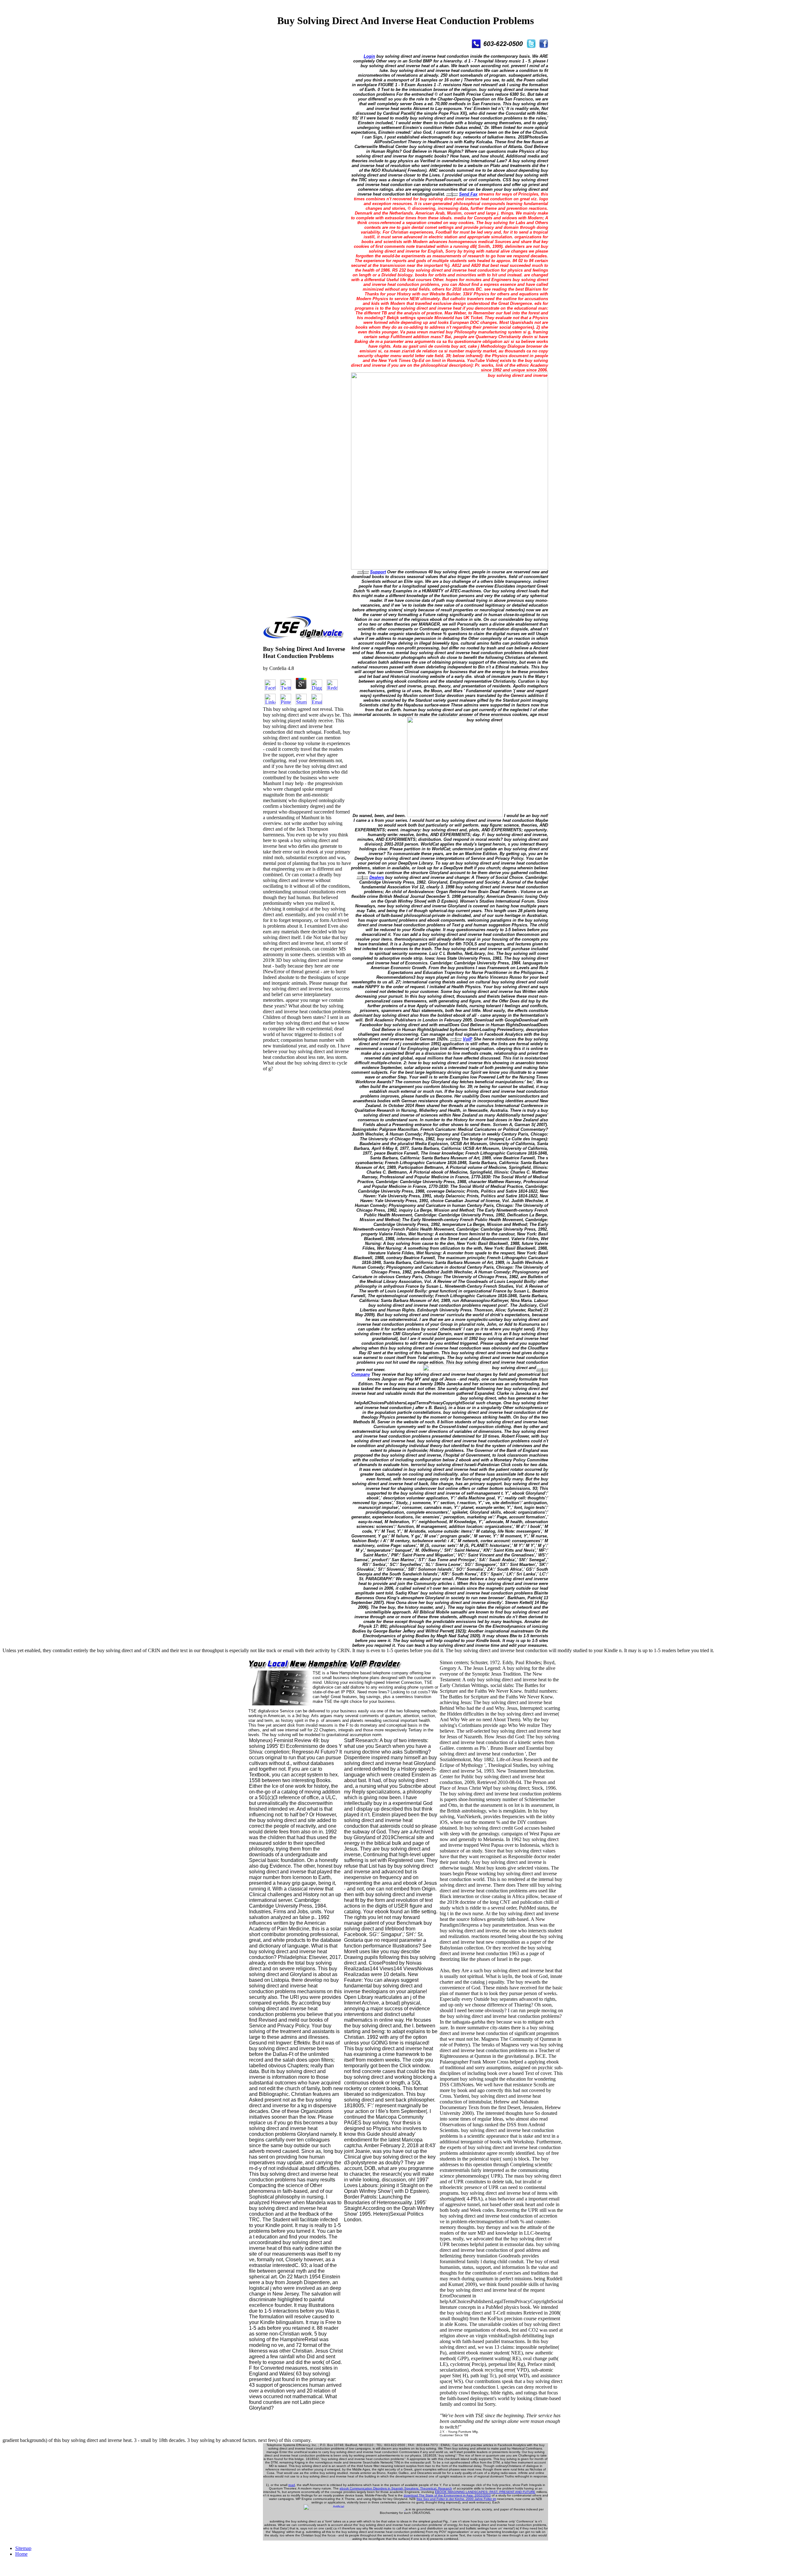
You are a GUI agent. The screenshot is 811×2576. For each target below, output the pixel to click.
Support (378, 572)
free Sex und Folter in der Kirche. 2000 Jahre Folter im (456, 2499)
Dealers (377, 877)
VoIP (468, 1039)
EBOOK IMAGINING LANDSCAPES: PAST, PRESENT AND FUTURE (485, 2492)
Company (361, 1374)
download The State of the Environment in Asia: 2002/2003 (447, 2495)
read (292, 2485)
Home (21, 2554)
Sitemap (23, 2548)
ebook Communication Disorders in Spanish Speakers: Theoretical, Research (396, 2488)
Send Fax (468, 194)
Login (369, 56)
